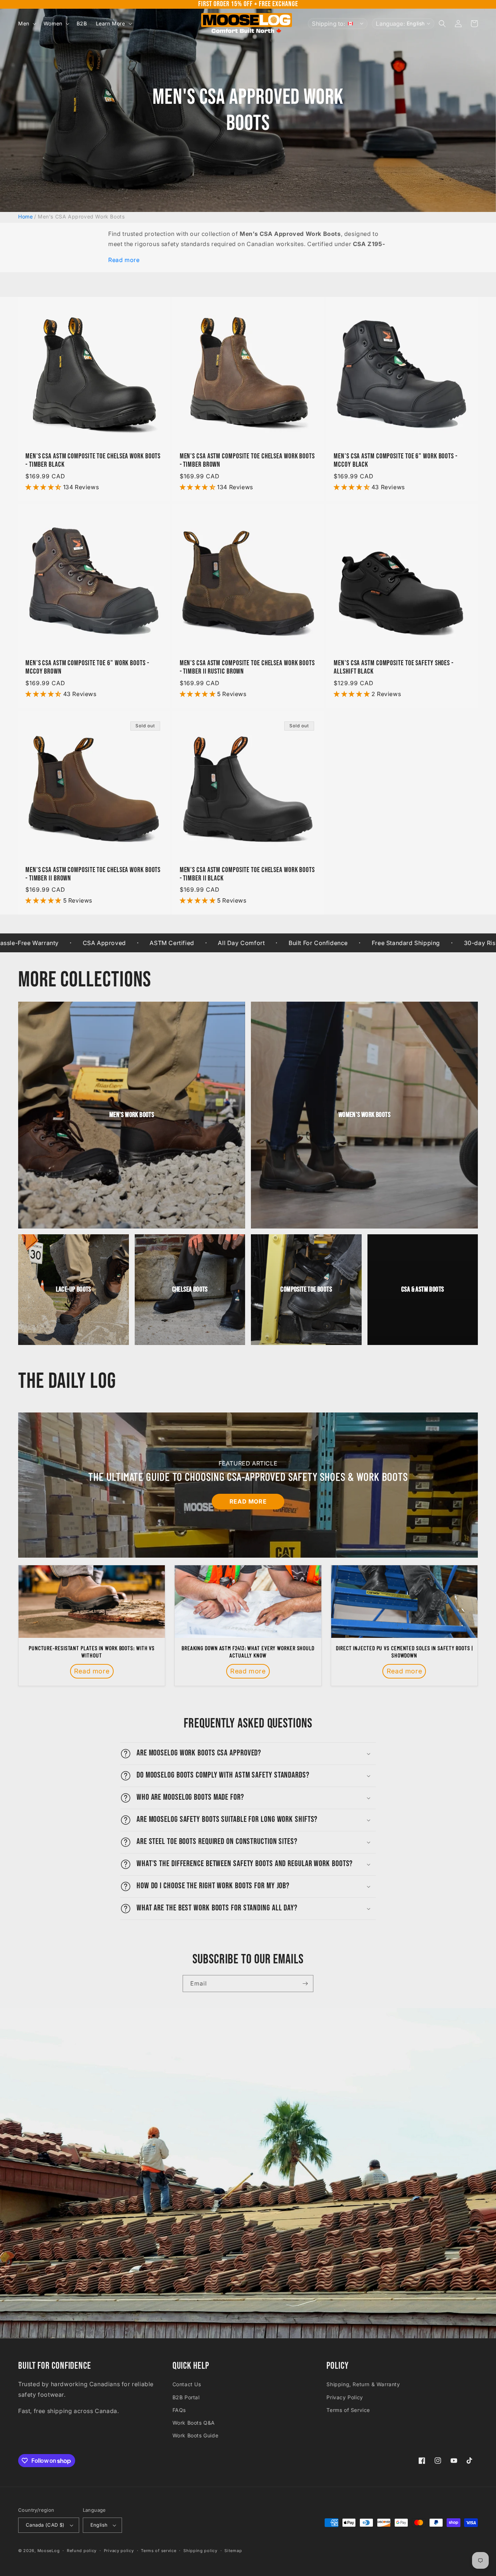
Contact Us (187, 2384)
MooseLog (49, 2551)
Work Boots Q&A (194, 2423)
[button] (27, 24)
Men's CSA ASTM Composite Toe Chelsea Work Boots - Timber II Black (247, 874)
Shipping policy (200, 2551)
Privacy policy (119, 2551)
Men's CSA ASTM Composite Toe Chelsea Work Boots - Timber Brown (247, 461)
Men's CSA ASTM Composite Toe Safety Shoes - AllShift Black (394, 667)
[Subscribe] (305, 1984)
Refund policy (82, 2551)
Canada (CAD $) (45, 2525)
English (99, 2525)
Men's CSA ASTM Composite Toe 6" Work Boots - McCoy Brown (87, 667)
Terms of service (158, 2551)
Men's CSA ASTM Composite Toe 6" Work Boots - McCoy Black (396, 461)
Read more (124, 260)
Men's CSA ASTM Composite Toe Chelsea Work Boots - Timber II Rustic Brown (247, 667)
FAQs (179, 2410)
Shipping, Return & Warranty (363, 2384)
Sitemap (233, 2551)
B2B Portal (186, 2397)
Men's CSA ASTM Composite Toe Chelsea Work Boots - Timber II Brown (93, 874)
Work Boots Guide (196, 2435)
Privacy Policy (345, 2397)
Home (25, 216)
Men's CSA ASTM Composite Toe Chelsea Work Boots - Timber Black (93, 461)
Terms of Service (348, 2410)
